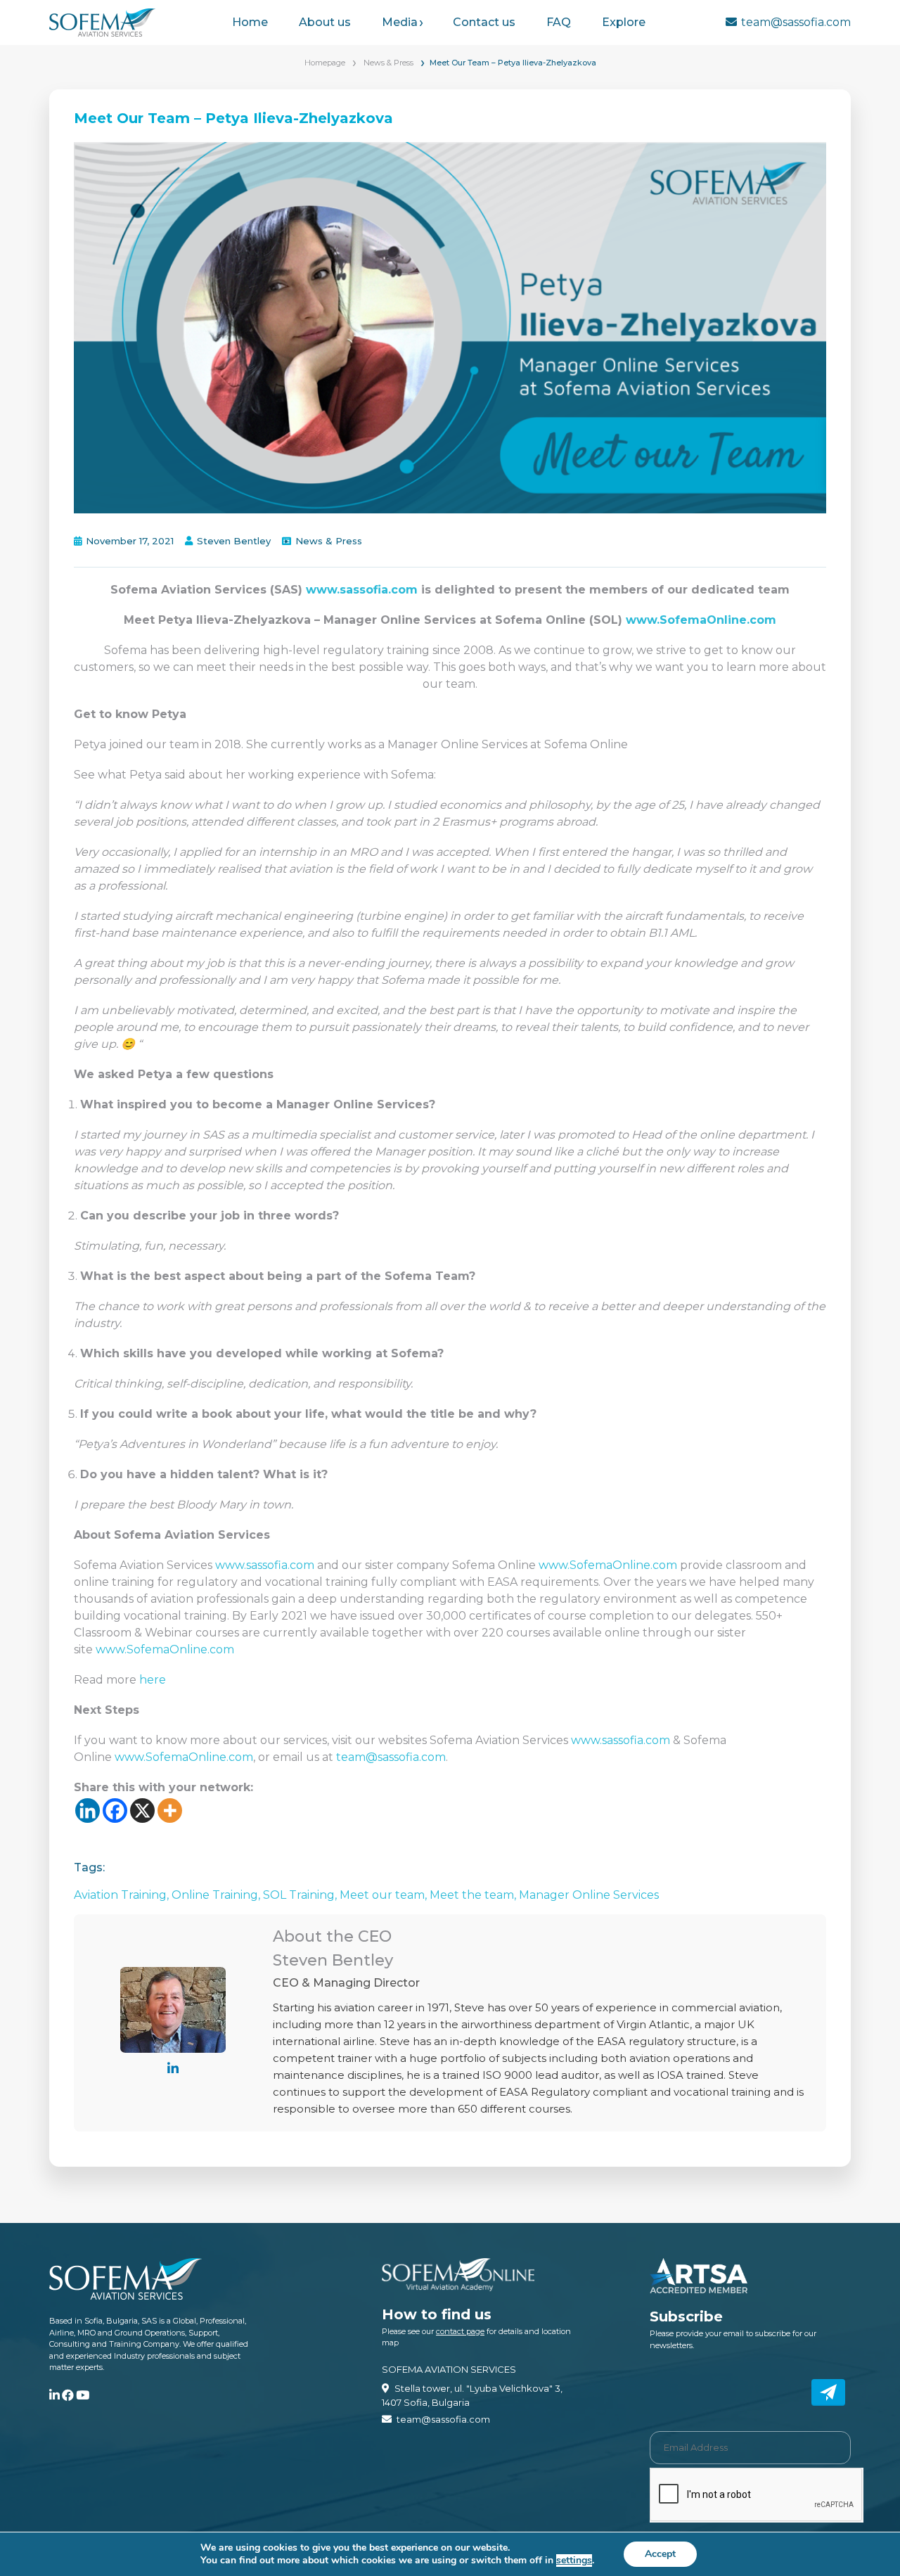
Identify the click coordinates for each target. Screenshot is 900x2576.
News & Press (388, 63)
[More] (170, 1811)
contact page (460, 2331)
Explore (624, 22)
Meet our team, (385, 1895)
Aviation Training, (123, 1895)
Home (250, 22)
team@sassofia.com (796, 22)
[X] (142, 1811)
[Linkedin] (88, 1811)
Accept (660, 2554)
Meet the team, (474, 1895)
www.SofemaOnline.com (701, 620)
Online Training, (217, 1895)
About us (325, 22)
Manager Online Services (589, 1895)
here (154, 1680)
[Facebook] (115, 1811)
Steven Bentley (234, 541)
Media (400, 22)
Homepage (325, 63)
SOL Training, (301, 1895)
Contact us (484, 22)
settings (574, 2561)
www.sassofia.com (362, 590)
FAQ (559, 22)
